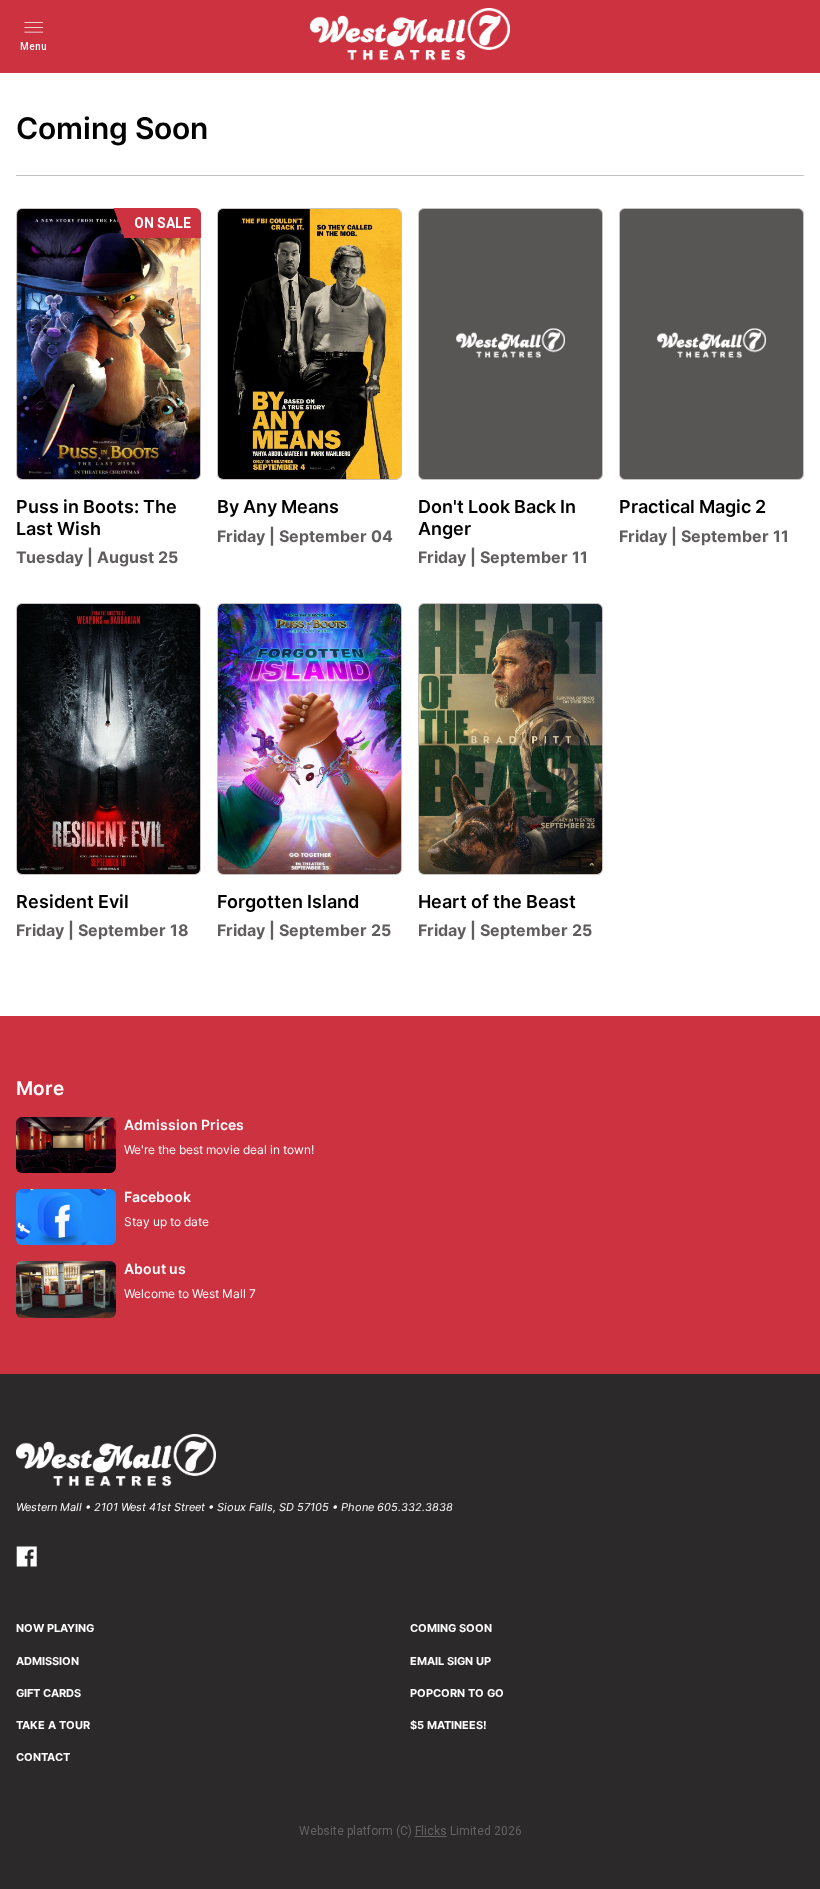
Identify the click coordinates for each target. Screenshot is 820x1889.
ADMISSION (47, 1661)
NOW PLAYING (55, 1628)
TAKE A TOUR (53, 1725)
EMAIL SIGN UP (450, 1661)
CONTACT (43, 1757)
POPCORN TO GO (457, 1693)
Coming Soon (451, 1628)
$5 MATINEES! (448, 1725)
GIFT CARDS (48, 1693)
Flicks (431, 1831)
